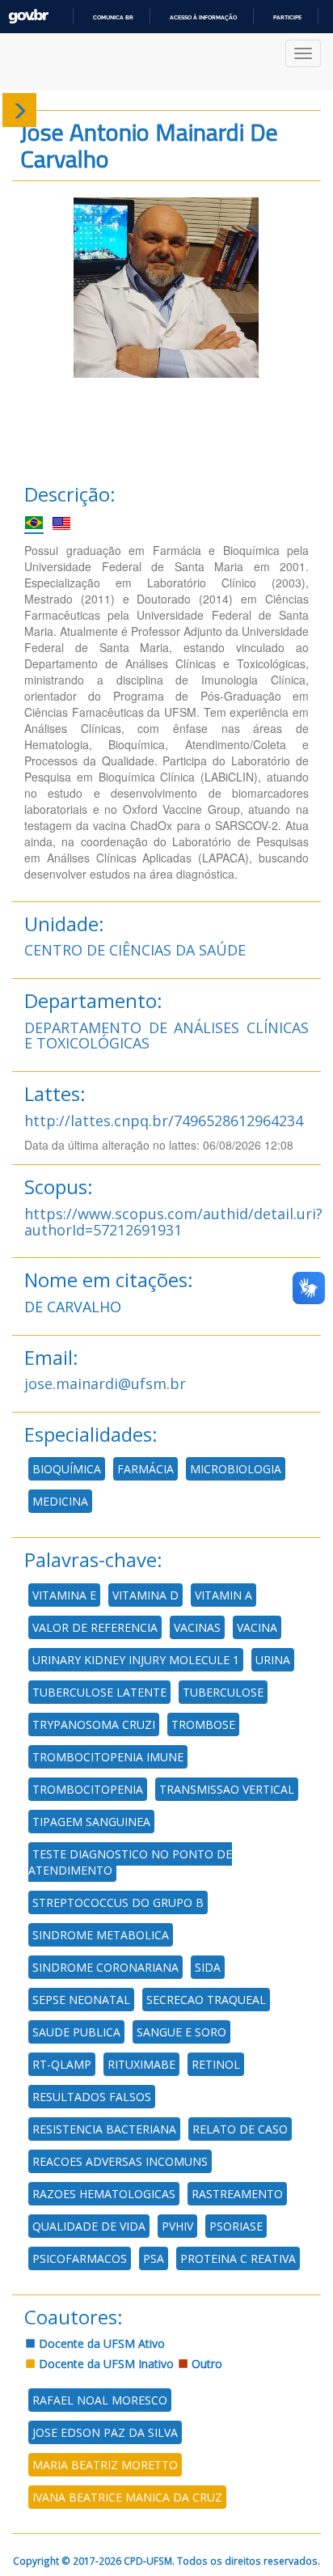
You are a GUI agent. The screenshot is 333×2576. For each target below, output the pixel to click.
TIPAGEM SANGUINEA (91, 1822)
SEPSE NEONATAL (81, 2000)
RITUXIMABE (141, 2064)
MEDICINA (60, 1501)
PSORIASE (236, 2226)
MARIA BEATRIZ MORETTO (105, 2465)
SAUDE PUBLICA (76, 2032)
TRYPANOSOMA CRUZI (94, 1724)
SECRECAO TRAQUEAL (206, 2000)
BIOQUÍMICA (67, 1469)
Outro (205, 2364)
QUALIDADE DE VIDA (89, 2226)
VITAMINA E (64, 1595)
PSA (154, 2258)
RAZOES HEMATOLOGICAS (104, 2194)
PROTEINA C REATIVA (238, 2258)
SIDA (208, 1967)
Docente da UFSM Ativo (100, 2343)
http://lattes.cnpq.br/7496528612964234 (164, 1121)
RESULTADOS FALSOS (92, 2097)
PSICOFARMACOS (80, 2258)
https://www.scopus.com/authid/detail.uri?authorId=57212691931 (173, 1222)
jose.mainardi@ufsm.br (105, 1383)
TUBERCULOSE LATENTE (99, 1692)
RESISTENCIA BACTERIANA (104, 2129)
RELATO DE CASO (240, 2129)
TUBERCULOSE (223, 1692)
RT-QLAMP (62, 2064)
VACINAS (197, 1627)
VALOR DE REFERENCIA (95, 1627)
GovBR (28, 17)
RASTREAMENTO (237, 2194)
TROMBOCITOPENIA (88, 1789)
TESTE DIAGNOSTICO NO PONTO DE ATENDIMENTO (130, 1862)
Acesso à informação (203, 17)
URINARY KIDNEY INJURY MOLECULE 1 (136, 1660)
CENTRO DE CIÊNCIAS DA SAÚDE (135, 950)
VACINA (257, 1627)
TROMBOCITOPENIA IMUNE (108, 1757)
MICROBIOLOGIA (236, 1469)
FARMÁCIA (145, 1469)
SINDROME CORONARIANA (105, 1967)
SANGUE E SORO (181, 2032)
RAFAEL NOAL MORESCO (100, 2400)
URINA (273, 1660)
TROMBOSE (203, 1724)
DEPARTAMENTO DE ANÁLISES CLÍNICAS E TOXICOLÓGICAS (166, 1036)
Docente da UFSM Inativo (105, 2364)
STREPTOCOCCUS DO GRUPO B (118, 1902)
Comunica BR (113, 17)
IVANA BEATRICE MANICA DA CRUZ (127, 2497)
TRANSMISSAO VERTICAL (227, 1789)
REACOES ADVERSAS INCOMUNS (120, 2161)
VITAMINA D (145, 1595)
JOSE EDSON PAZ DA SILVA (105, 2432)
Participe (287, 17)
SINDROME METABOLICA (101, 1935)
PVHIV (177, 2226)
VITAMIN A (223, 1595)
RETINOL (216, 2064)
